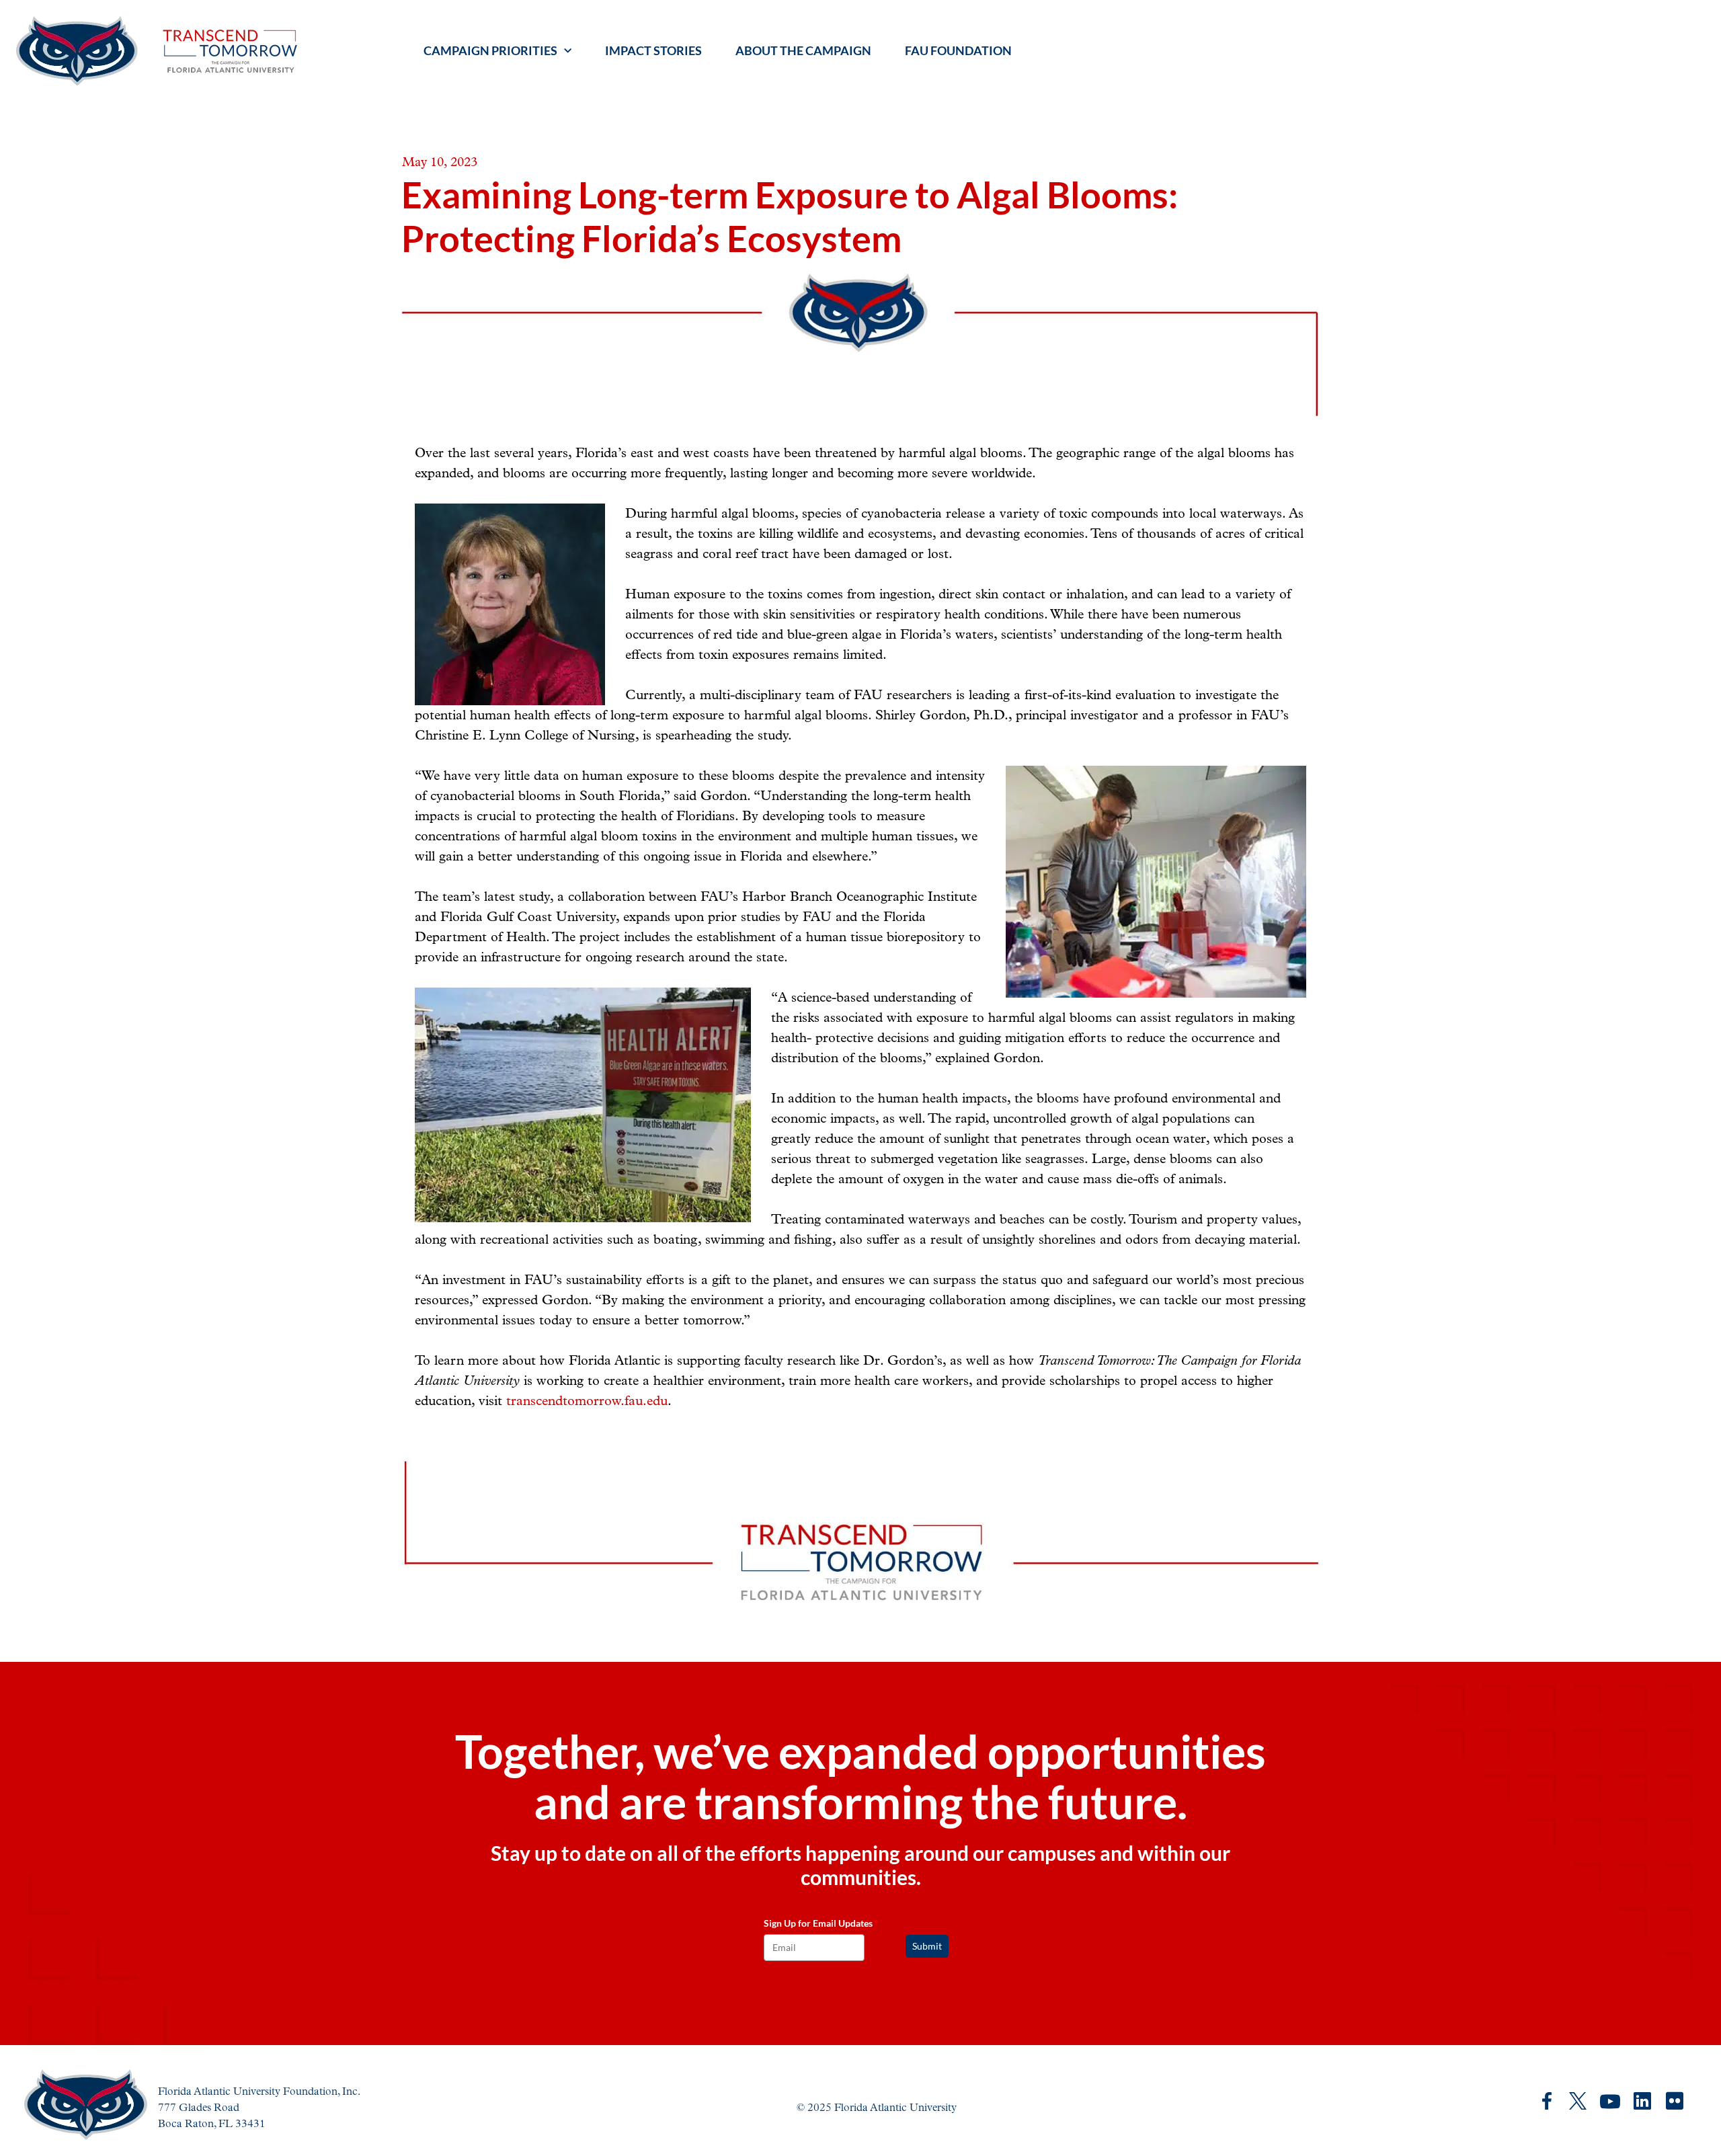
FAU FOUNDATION (958, 50)
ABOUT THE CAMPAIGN (803, 50)
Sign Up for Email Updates (821, 1923)
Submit (927, 1946)
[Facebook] (1547, 2101)
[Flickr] (1675, 2102)
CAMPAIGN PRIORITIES (490, 50)
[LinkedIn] (1642, 2101)
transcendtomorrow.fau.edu (587, 1401)
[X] (1578, 2101)
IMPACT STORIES (653, 50)
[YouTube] (1610, 2102)
